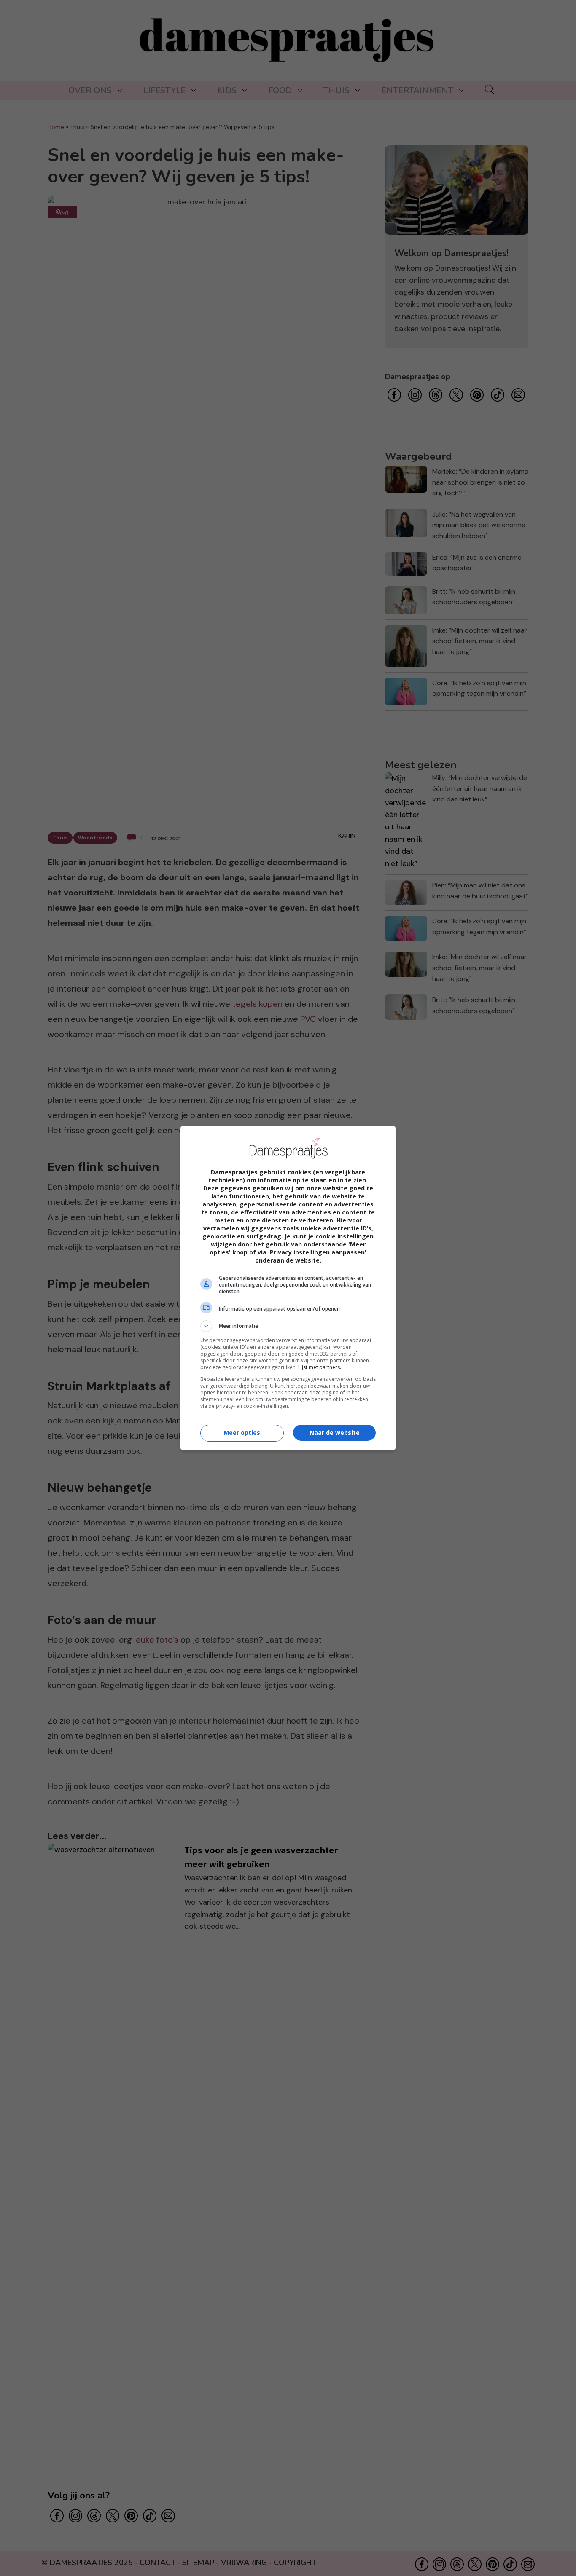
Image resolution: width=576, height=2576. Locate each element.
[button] (288, 1326)
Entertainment (417, 90)
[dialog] (288, 1288)
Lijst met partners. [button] (320, 1367)
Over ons (90, 90)
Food (280, 90)
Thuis (336, 90)
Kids (227, 90)
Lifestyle (164, 90)
